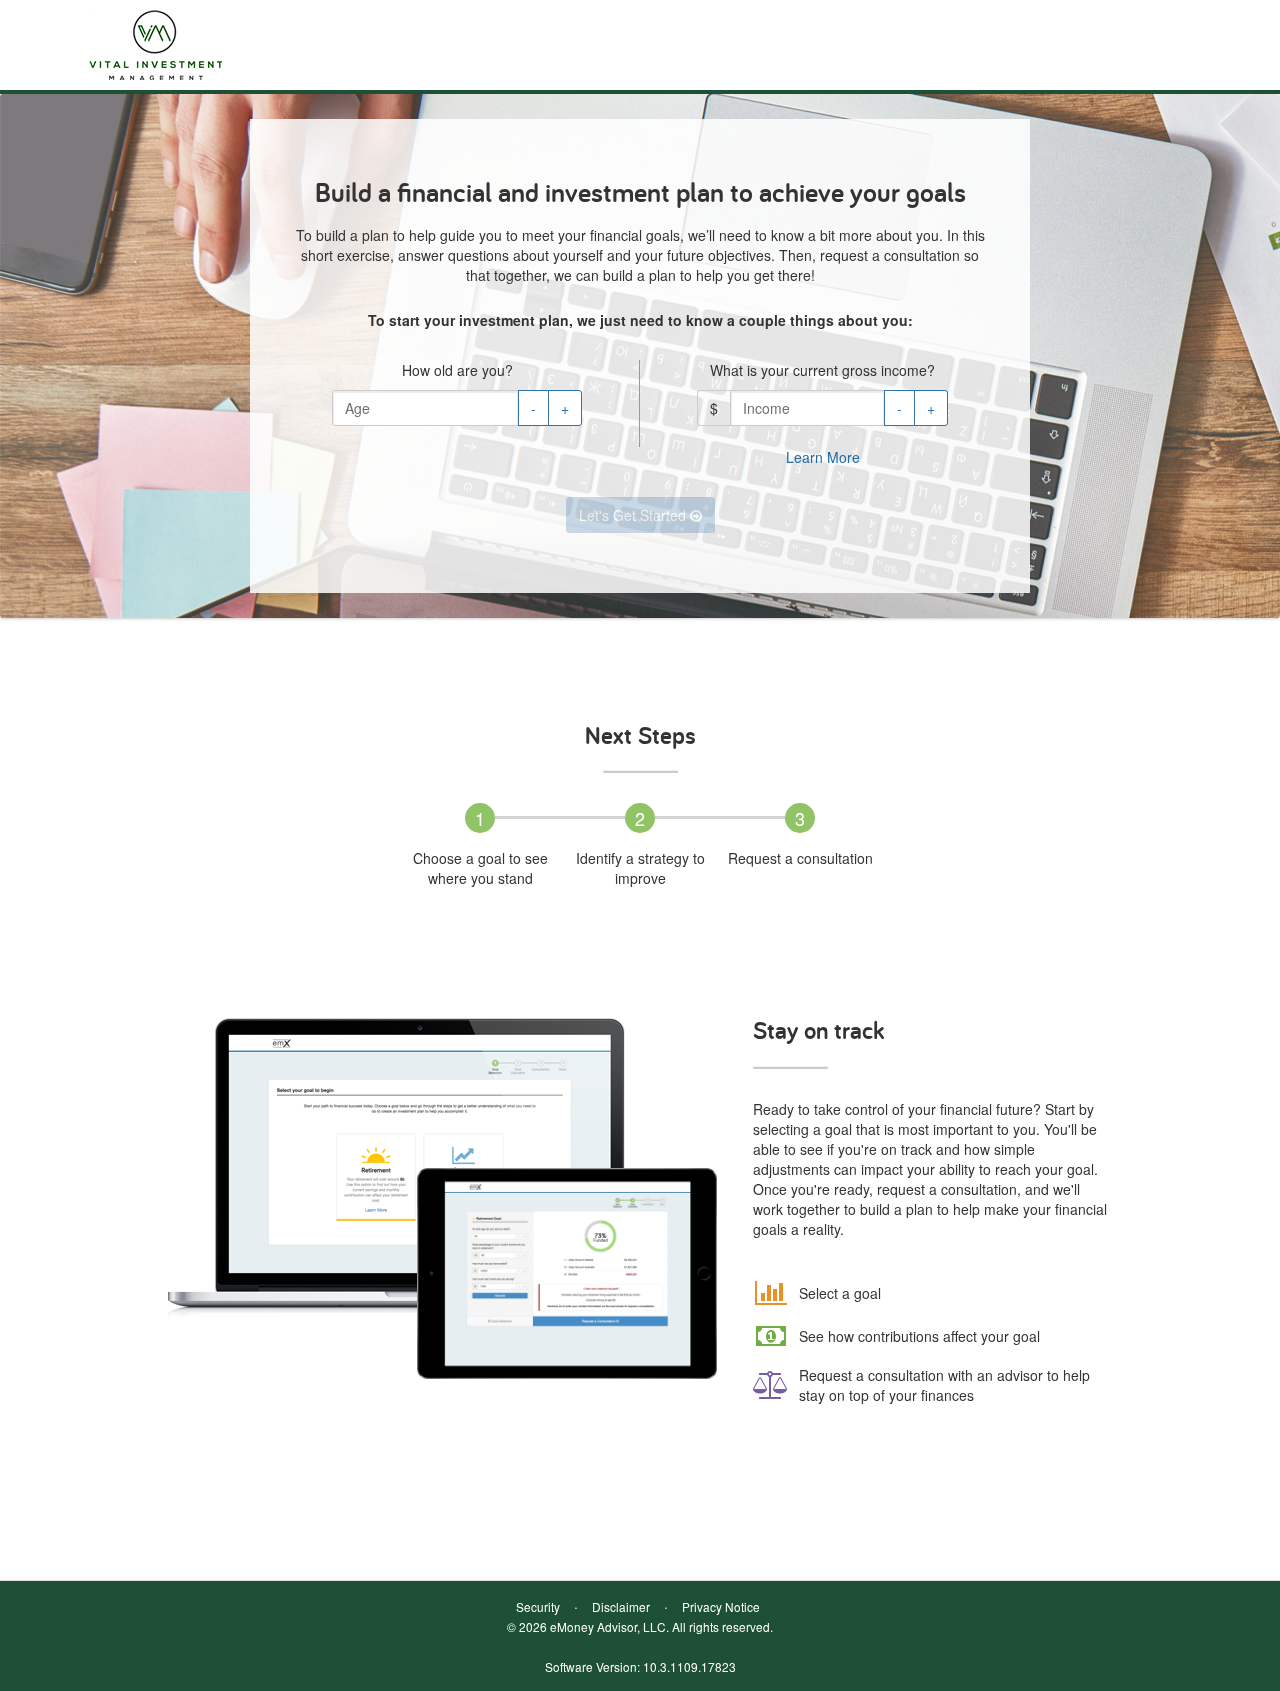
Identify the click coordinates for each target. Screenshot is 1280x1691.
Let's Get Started (634, 515)
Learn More (823, 457)
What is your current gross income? (822, 370)
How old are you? (457, 370)
